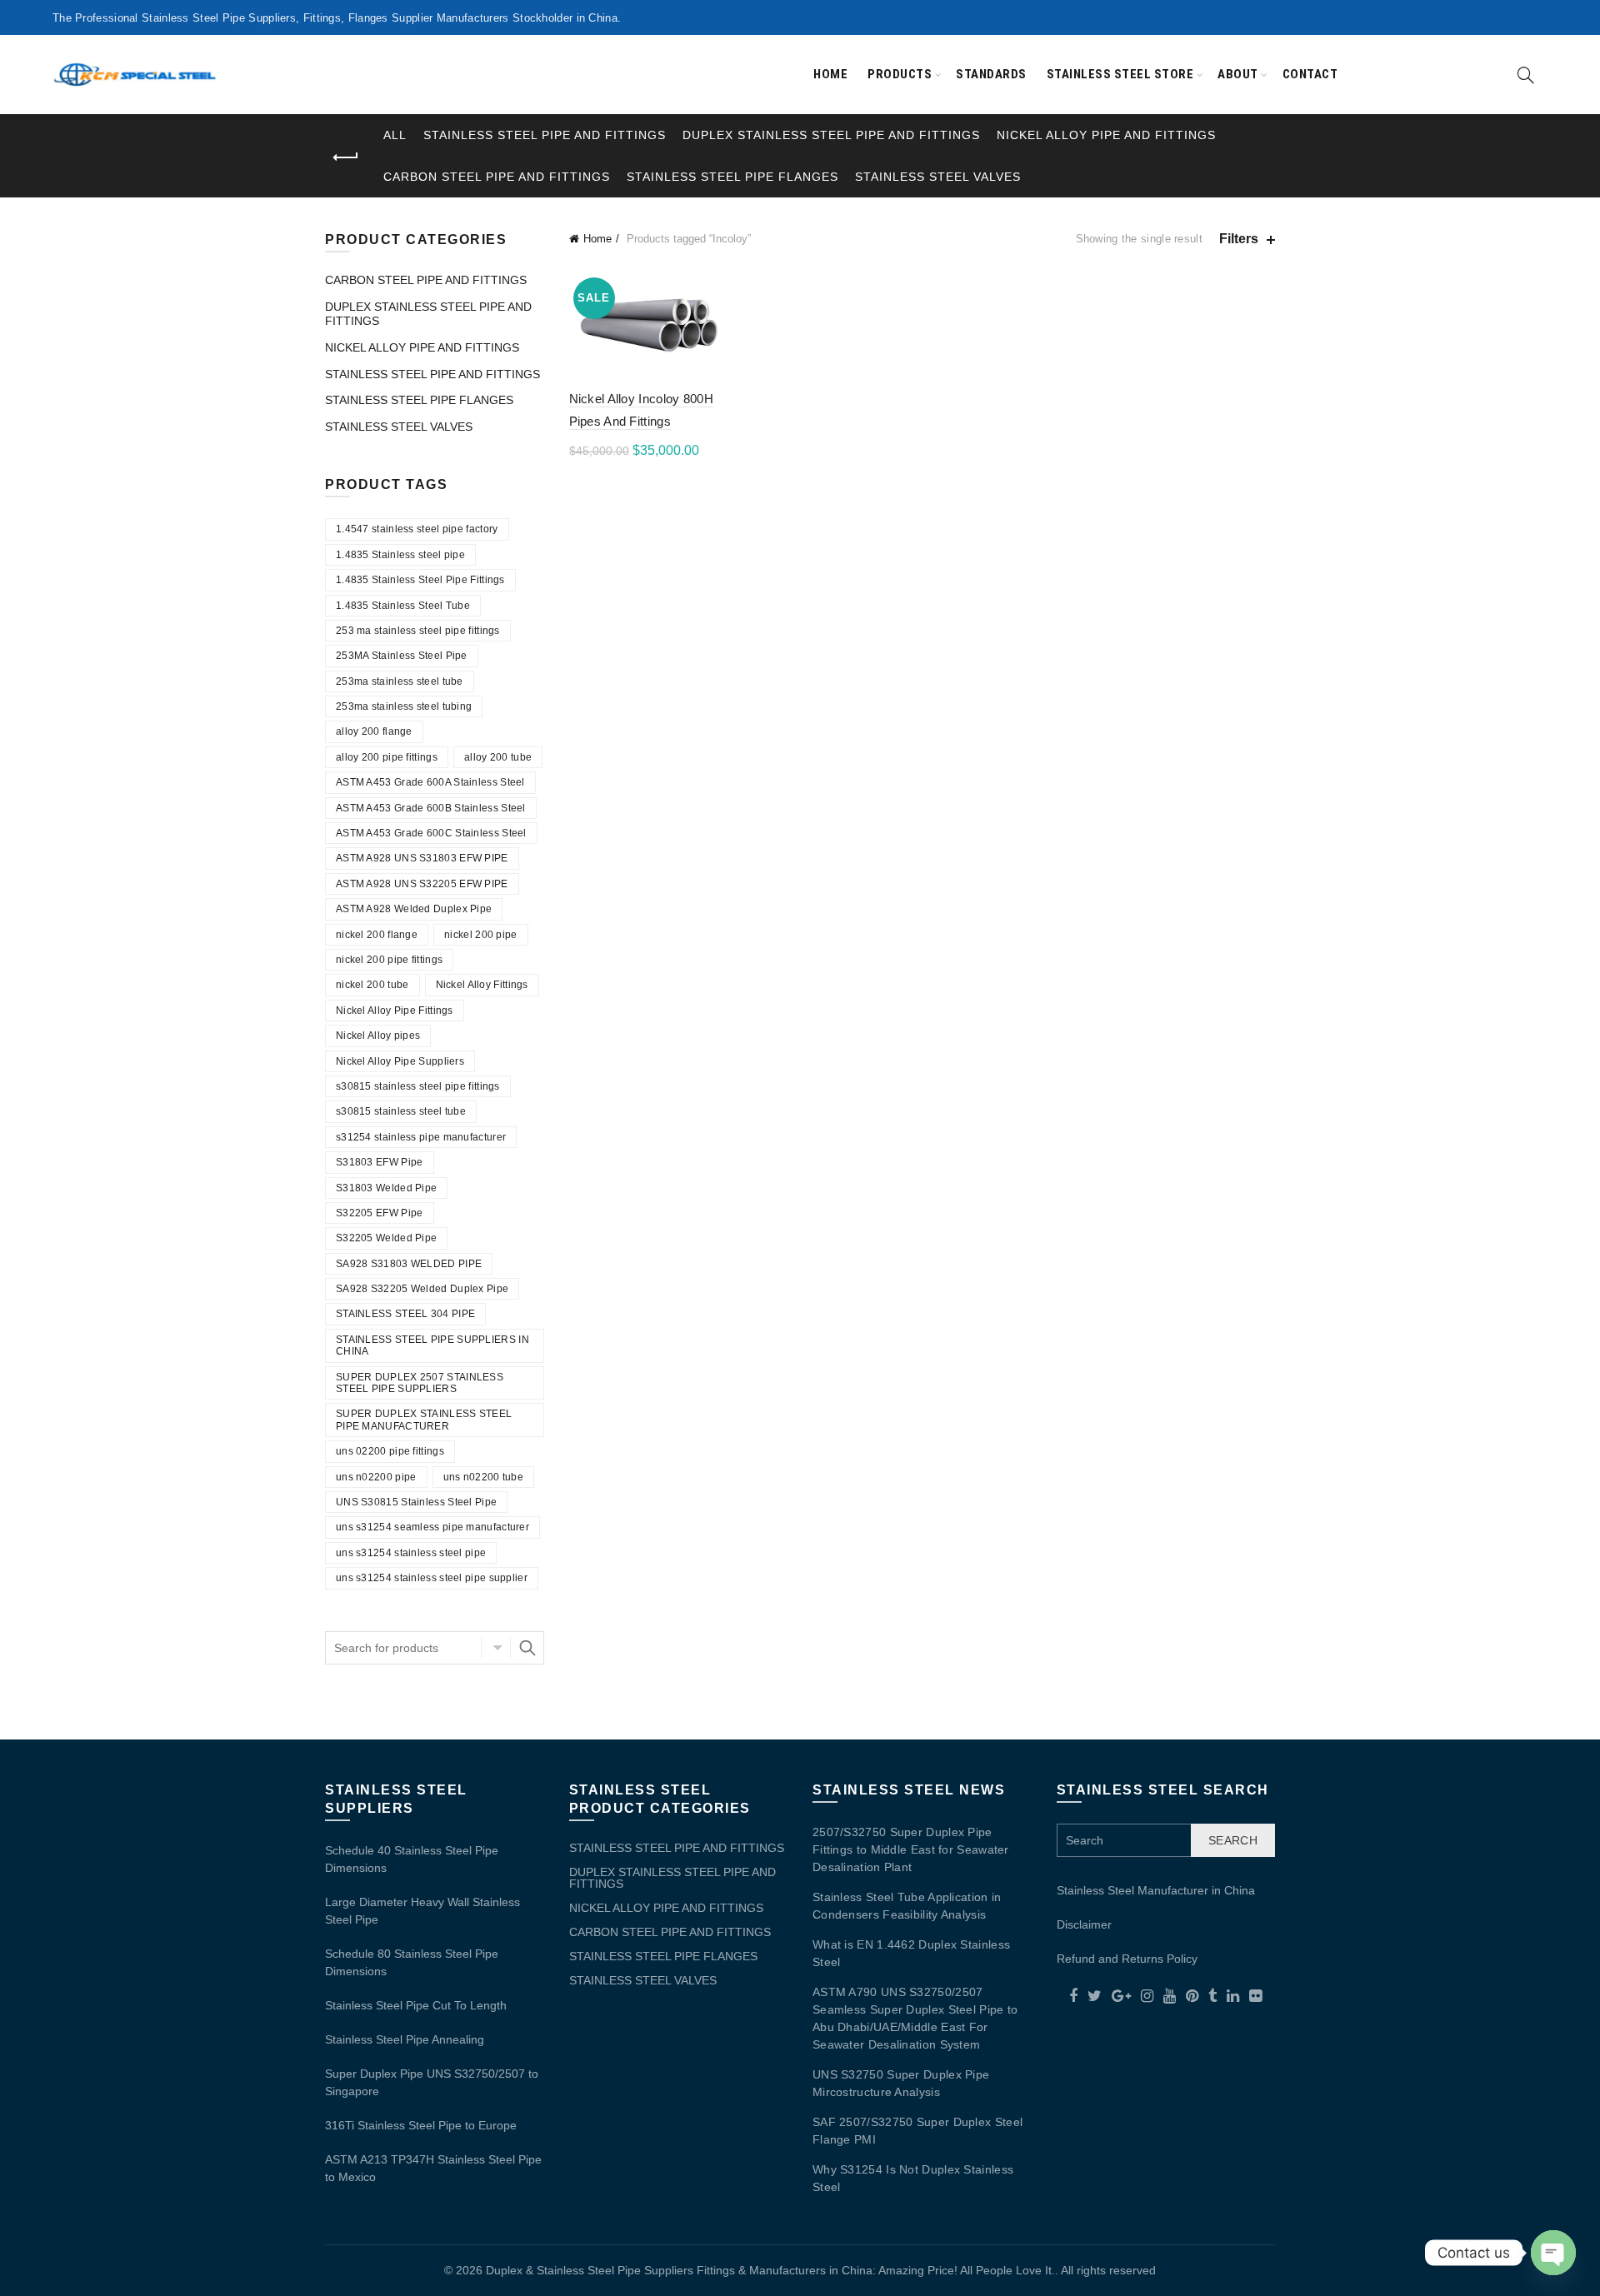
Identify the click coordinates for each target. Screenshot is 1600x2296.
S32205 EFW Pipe (380, 1213)
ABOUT (1238, 74)
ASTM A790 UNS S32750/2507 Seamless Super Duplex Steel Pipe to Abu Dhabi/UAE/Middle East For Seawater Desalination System (915, 2018)
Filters (1239, 239)
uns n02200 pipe (376, 1477)
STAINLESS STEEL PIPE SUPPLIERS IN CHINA (432, 1345)
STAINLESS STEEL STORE (1120, 74)
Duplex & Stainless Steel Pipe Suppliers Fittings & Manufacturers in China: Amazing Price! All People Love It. (770, 2270)
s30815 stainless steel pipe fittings (418, 1086)
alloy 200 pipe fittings (387, 757)
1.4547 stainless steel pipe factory (417, 529)
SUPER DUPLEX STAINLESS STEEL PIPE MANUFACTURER (424, 1420)
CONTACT (1310, 74)
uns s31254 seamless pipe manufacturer (432, 1527)
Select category (496, 1648)
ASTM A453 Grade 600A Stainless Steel (430, 782)
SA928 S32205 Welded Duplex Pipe (422, 1289)
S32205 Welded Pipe (386, 1238)
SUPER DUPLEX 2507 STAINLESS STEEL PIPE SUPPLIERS (420, 1383)
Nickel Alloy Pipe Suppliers (400, 1061)
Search (527, 1648)
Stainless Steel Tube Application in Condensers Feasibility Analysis (907, 1906)
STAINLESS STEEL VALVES (938, 177)
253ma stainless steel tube (400, 681)
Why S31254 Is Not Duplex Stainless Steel (913, 2178)
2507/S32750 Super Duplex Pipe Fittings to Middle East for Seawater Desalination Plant (911, 1849)
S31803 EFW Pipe (380, 1162)
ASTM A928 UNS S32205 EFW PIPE (422, 884)
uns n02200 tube (484, 1477)
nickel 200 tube (372, 985)
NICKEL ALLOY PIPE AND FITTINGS (1106, 135)
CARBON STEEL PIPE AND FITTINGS (497, 177)
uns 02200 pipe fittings (390, 1451)
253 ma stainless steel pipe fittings (418, 631)
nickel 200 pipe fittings (389, 960)
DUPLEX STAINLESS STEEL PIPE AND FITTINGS (831, 135)
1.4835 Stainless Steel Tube (403, 606)
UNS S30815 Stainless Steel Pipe (416, 1502)
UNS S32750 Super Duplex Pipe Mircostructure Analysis (901, 2083)
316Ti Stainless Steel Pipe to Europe (421, 2125)
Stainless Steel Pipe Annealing (405, 2039)
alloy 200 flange (374, 731)
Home (830, 74)
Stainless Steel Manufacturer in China (1156, 1890)
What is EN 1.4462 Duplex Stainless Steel (911, 1953)
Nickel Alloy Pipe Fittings (395, 1011)
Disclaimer (1084, 1924)
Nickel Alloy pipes (378, 1036)
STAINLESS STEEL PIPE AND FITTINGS (545, 135)
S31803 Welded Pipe (386, 1188)
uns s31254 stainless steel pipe (411, 1553)
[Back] (346, 157)
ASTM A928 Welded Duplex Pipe (414, 909)
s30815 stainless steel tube (401, 1111)
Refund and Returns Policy (1127, 1959)
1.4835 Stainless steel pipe (400, 555)
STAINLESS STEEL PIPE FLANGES (732, 177)
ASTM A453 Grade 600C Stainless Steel (431, 833)
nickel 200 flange (377, 935)
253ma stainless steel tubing (404, 706)
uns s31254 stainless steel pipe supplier (432, 1578)
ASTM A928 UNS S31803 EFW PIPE (422, 858)
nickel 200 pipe (481, 935)
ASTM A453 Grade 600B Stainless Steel (431, 808)
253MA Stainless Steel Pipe (402, 656)
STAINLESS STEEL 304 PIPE (405, 1314)
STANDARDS (991, 74)
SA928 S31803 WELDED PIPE (409, 1264)
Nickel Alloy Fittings (482, 985)
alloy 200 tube (498, 757)
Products (900, 74)
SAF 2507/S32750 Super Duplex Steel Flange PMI (917, 2131)
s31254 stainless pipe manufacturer (421, 1137)
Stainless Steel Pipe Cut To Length (416, 2005)
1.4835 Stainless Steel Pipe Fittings (420, 580)
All (395, 135)
